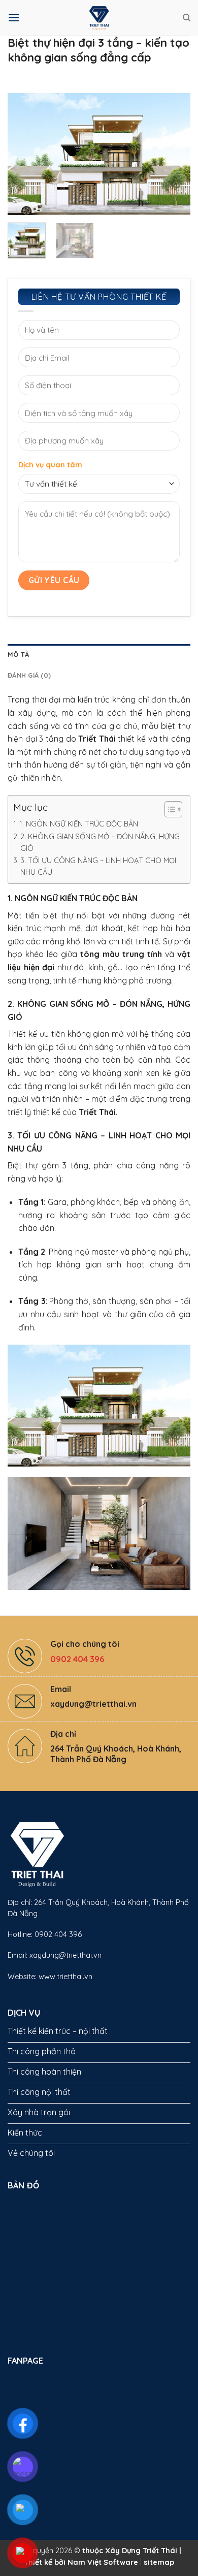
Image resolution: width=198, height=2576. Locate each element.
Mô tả (18, 654)
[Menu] (14, 18)
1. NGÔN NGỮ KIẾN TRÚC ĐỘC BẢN (79, 824)
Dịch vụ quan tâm (50, 465)
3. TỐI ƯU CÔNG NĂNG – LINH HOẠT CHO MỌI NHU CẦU (98, 866)
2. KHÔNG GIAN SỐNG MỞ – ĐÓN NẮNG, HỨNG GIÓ (100, 842)
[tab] (99, 654)
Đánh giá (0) (29, 675)
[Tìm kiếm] (187, 18)
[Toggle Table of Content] (168, 809)
